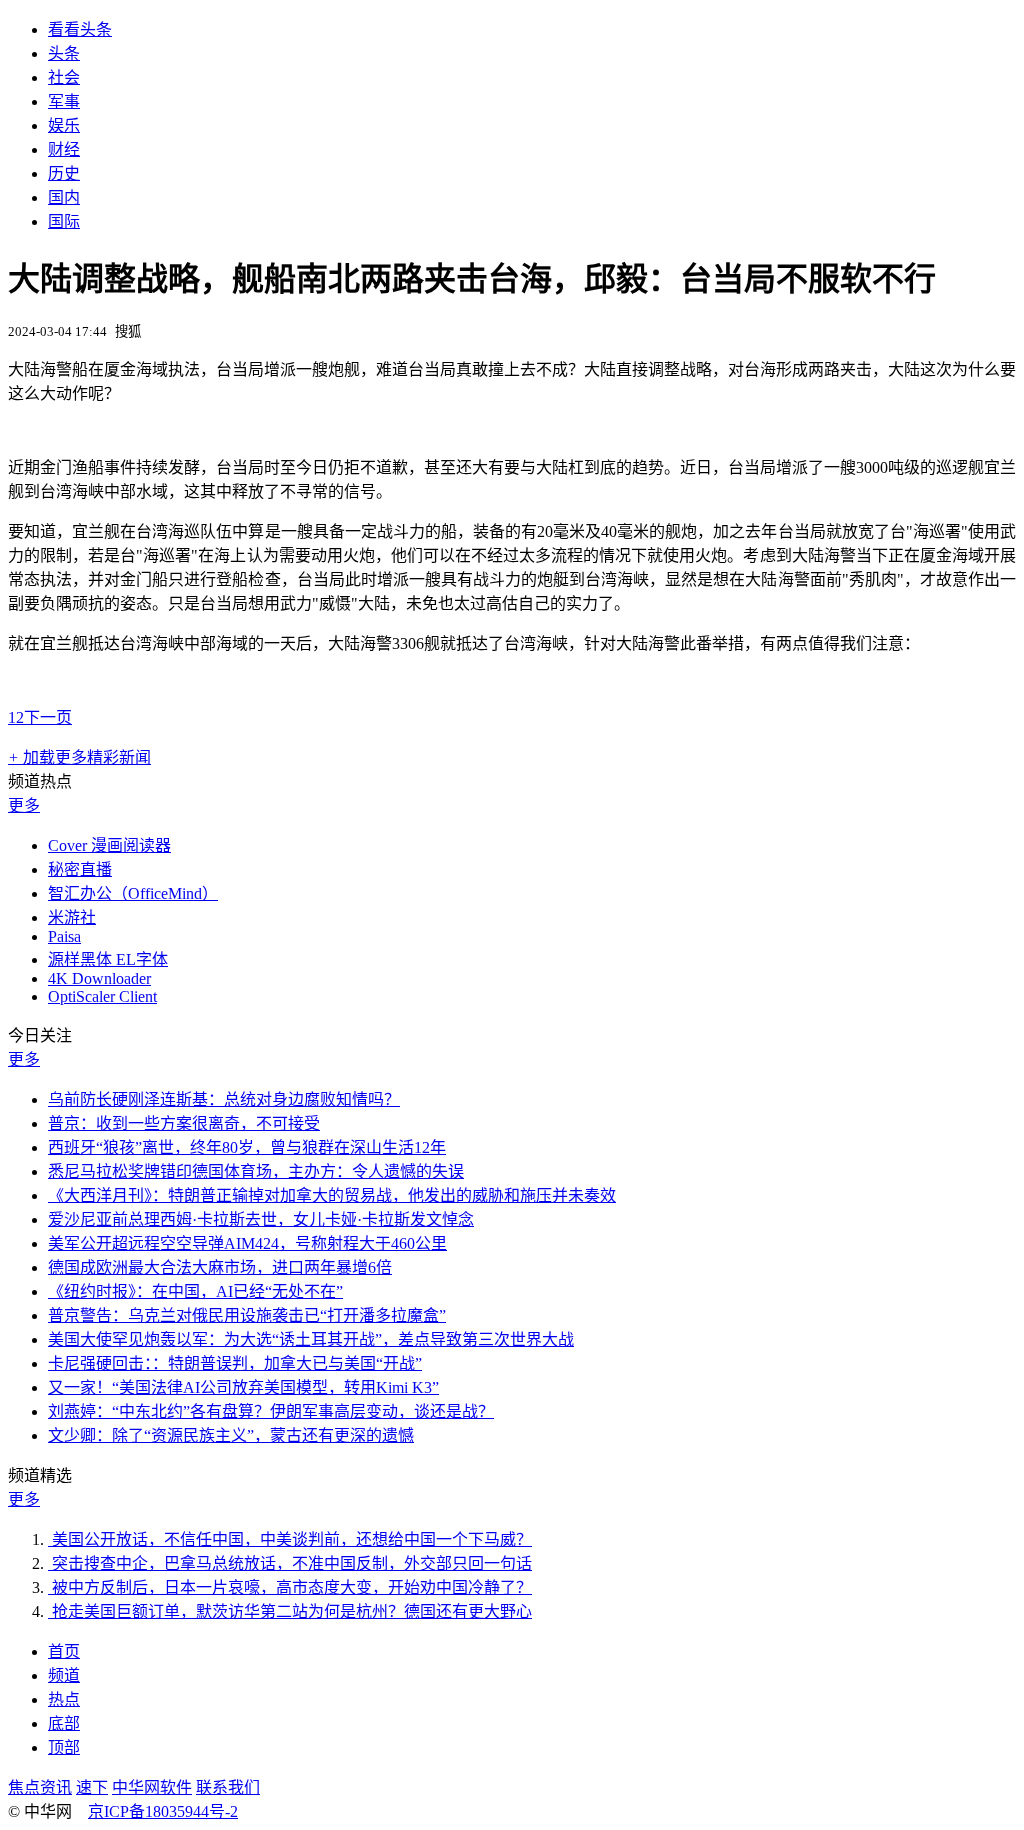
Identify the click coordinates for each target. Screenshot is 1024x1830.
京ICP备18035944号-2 (163, 1811)
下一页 (48, 717)
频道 (64, 1675)
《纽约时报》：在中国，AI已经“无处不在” (195, 1291)
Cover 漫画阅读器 (109, 845)
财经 (64, 149)
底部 (64, 1723)
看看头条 (80, 29)
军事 (64, 101)
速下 (92, 1787)
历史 (64, 173)
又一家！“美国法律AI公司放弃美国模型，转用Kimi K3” (243, 1387)
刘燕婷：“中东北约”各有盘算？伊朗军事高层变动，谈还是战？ (271, 1411)
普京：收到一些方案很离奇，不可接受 (184, 1123)
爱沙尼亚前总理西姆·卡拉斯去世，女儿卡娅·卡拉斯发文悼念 (261, 1219)
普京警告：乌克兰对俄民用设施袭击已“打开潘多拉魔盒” (247, 1315)
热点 (64, 1699)
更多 (24, 805)
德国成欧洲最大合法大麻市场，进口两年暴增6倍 (220, 1267)
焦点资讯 (40, 1787)
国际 (64, 221)
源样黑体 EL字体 (108, 959)
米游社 (72, 917)
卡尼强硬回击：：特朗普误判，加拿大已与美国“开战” (235, 1363)
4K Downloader (99, 978)
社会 (64, 77)
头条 (64, 53)
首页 (64, 1651)
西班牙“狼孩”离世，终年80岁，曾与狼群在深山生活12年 (247, 1147)
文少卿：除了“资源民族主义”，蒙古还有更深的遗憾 (231, 1435)
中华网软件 (152, 1787)
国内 (64, 197)
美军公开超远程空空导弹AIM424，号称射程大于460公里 (247, 1243)
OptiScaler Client (102, 996)
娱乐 (64, 125)
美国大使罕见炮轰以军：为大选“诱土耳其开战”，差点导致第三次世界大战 (311, 1339)
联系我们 (228, 1787)
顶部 (64, 1747)
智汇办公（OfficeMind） (133, 893)
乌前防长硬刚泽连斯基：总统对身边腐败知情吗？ (224, 1099)
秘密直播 (80, 869)
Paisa (64, 936)
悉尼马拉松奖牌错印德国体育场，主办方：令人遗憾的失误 (256, 1171)
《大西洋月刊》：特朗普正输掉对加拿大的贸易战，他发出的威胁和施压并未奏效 (332, 1195)
